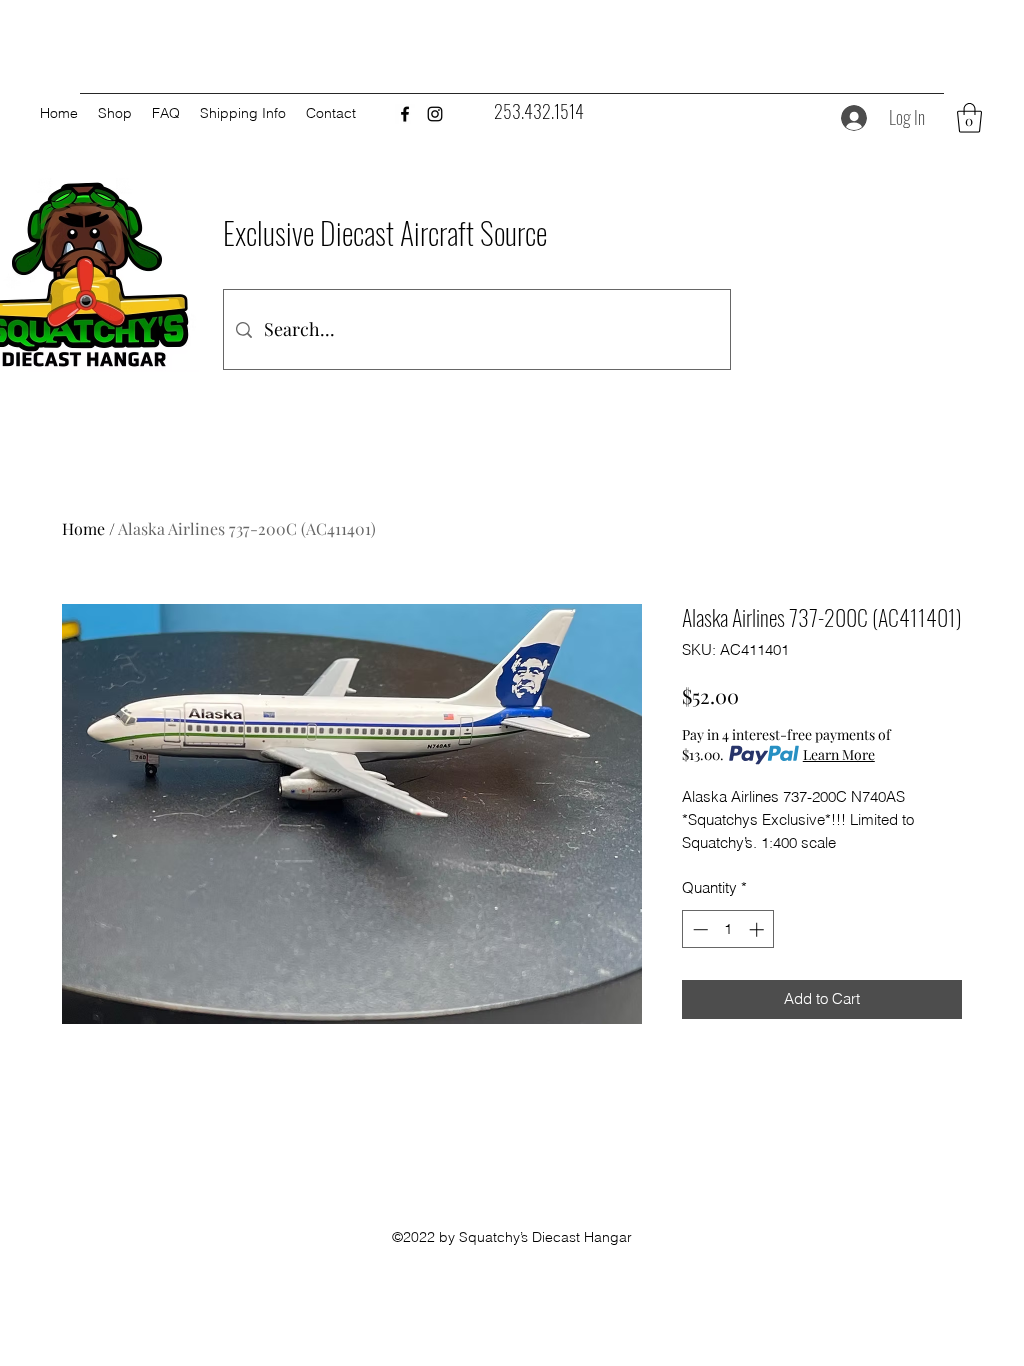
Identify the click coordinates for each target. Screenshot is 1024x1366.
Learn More (839, 754)
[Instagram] (435, 114)
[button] (969, 118)
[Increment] (758, 929)
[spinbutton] (728, 929)
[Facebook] (405, 114)
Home (83, 528)
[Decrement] (698, 929)
